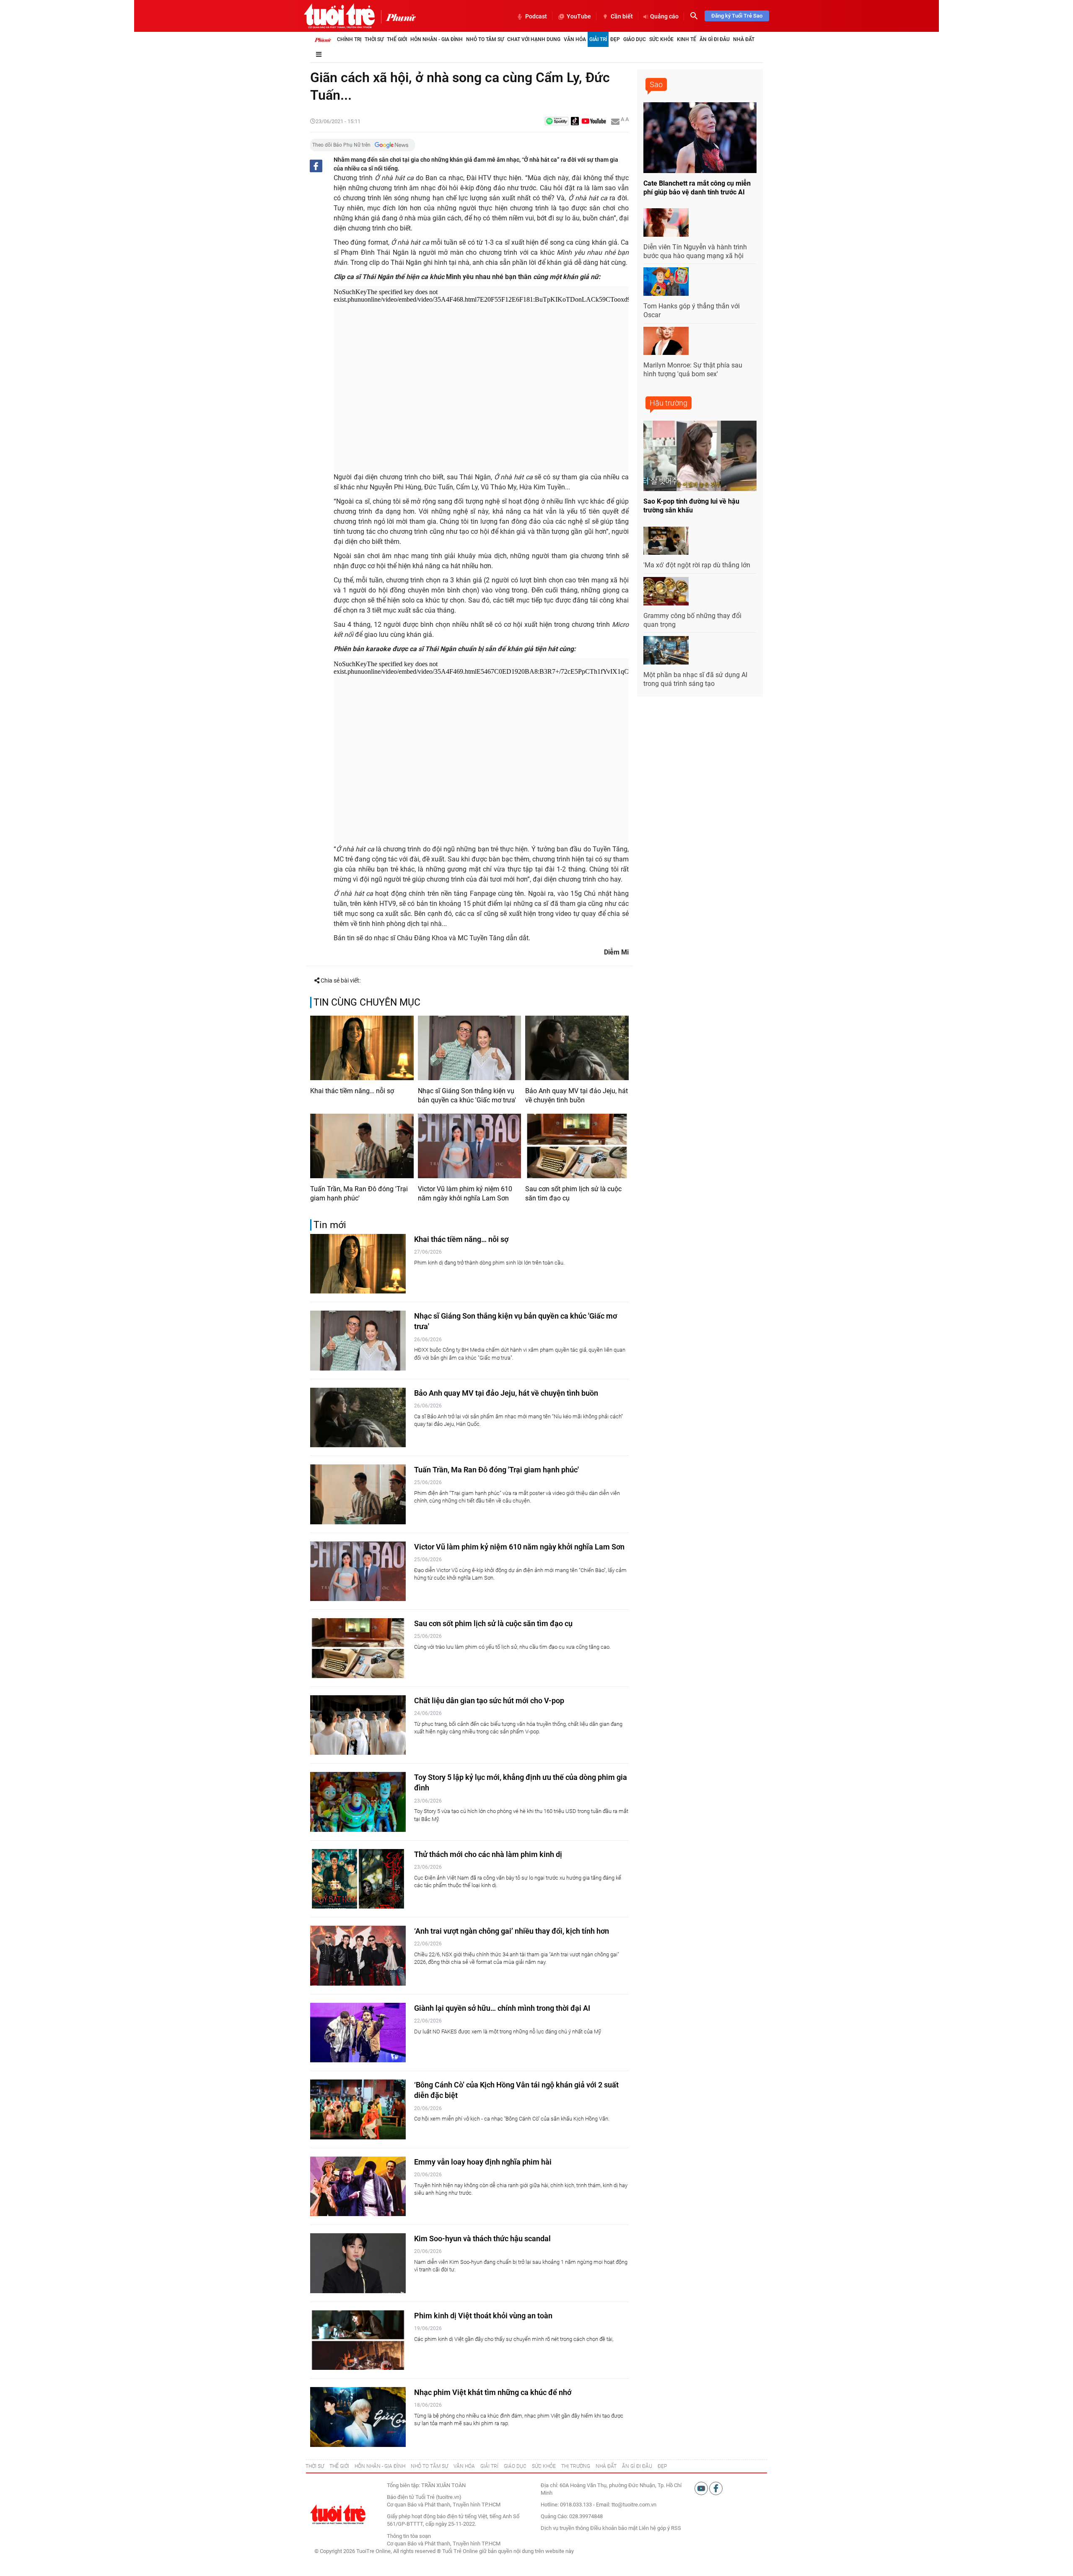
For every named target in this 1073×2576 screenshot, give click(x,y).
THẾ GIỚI (339, 2466)
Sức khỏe (661, 39)
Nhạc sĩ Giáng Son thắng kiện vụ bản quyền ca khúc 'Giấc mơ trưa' (467, 1095)
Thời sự (374, 39)
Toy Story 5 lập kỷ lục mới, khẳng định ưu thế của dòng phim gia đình (521, 1782)
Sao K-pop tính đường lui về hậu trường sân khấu (691, 506)
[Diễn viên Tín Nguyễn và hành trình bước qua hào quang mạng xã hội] (666, 222)
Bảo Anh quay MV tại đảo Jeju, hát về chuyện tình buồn (577, 1095)
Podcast (536, 16)
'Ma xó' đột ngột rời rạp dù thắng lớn (697, 565)
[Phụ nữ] (398, 17)
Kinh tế (687, 39)
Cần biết (622, 16)
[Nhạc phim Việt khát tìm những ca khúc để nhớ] (358, 2417)
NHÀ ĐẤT (606, 2466)
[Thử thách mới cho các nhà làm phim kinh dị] (358, 1879)
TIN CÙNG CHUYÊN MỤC (367, 1002)
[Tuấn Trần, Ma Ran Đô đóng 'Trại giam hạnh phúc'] (362, 1146)
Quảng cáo (664, 16)
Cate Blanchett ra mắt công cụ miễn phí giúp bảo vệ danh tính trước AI (697, 188)
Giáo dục (635, 39)
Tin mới (330, 1225)
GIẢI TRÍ (489, 2466)
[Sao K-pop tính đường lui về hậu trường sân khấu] (700, 456)
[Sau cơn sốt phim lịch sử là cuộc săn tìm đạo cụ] (577, 1146)
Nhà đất (744, 39)
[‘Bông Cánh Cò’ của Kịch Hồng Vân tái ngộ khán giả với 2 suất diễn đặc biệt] (358, 2109)
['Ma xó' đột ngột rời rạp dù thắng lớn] (666, 541)
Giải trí (598, 39)
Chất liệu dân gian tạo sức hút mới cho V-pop (489, 1701)
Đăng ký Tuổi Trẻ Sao (737, 16)
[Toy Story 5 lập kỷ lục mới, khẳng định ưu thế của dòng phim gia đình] (358, 1802)
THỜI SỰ (315, 2466)
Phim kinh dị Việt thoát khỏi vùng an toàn (483, 2316)
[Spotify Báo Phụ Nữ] (557, 122)
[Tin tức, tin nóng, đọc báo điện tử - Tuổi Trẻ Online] (339, 16)
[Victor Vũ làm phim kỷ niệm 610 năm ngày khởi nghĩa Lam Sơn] (470, 1146)
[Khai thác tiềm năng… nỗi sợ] (362, 1048)
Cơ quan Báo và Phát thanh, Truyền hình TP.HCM (444, 2544)
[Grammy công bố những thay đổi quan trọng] (666, 591)
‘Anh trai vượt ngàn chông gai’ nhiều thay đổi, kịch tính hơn (512, 1931)
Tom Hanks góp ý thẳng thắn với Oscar (692, 310)
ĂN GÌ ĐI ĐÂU (637, 2466)
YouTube (579, 16)
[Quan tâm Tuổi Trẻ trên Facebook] (716, 2488)
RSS (676, 2528)
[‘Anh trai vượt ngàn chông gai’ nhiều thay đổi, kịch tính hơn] (358, 1956)
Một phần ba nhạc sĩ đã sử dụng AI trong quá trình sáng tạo (695, 679)
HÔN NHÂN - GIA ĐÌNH (380, 2466)
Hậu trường (669, 403)
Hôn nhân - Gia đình (437, 39)
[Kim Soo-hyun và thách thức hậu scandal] (358, 2263)
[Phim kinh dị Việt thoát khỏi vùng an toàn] (358, 2340)
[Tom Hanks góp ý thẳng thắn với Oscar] (666, 282)
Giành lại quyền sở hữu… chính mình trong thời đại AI (502, 2008)
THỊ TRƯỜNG (576, 2466)
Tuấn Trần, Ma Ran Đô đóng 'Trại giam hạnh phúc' (359, 1194)
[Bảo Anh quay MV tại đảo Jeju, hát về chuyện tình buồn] (577, 1048)
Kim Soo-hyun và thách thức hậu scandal (482, 2238)
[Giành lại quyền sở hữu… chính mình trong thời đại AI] (358, 2033)
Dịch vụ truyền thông (565, 2528)
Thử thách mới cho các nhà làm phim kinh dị (488, 1854)
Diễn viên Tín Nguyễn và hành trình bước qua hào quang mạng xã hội (695, 251)
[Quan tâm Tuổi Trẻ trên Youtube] (702, 2488)
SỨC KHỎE (544, 2466)
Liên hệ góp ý (654, 2528)
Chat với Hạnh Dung (534, 39)
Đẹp (615, 39)
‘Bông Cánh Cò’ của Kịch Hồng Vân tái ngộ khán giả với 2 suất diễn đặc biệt (516, 2090)
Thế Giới (397, 39)
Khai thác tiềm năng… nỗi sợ (352, 1091)
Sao (656, 84)
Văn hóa (575, 39)
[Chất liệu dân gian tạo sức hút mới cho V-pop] (358, 1725)
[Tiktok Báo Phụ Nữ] (575, 122)
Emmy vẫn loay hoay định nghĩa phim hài (483, 2162)
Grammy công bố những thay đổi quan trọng (692, 620)
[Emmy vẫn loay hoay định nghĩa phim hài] (358, 2187)
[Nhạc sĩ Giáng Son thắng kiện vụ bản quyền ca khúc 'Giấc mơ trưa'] (470, 1048)
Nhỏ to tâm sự (485, 39)
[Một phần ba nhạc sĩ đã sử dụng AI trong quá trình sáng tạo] (666, 650)
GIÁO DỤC (515, 2466)
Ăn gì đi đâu (715, 39)
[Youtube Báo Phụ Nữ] (594, 122)
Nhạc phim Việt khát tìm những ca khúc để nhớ (493, 2392)
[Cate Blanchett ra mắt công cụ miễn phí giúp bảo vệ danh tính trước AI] (700, 138)
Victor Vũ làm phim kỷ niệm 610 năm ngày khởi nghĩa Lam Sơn (465, 1194)
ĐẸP (662, 2466)
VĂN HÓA (464, 2466)
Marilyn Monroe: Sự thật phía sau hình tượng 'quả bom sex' (693, 370)
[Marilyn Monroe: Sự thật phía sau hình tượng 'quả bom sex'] (666, 341)
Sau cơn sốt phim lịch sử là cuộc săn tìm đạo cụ (573, 1194)
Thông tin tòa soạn (409, 2536)
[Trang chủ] (323, 39)
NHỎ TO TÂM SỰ (429, 2466)
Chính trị (349, 39)
